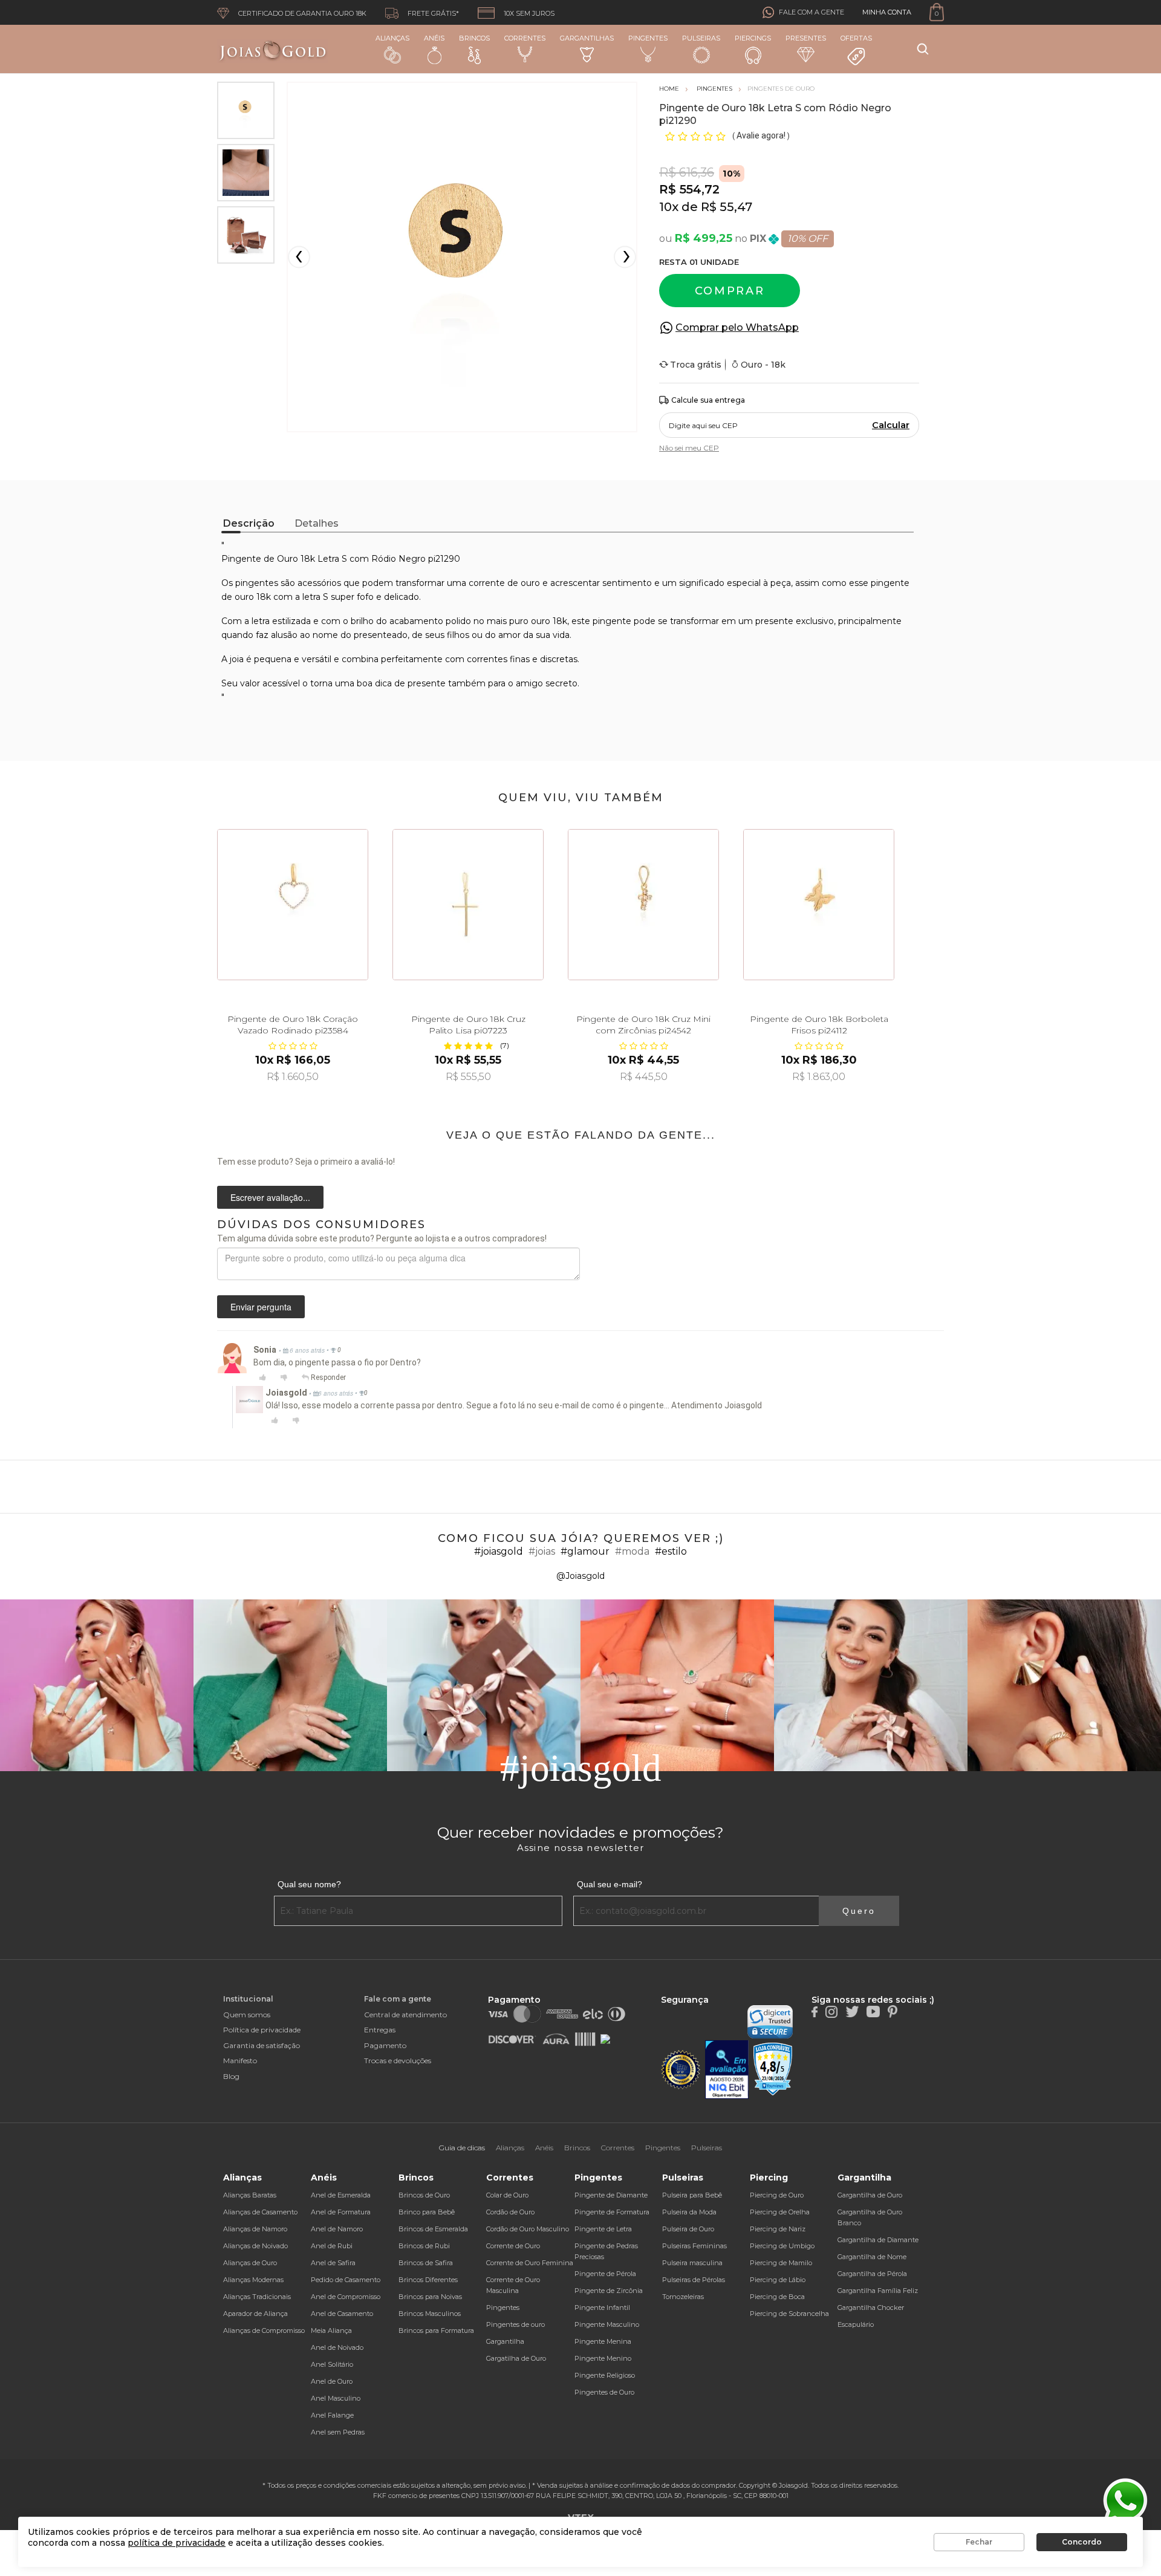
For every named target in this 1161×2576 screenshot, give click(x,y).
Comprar (730, 291)
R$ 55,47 (727, 207)
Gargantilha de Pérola (872, 2274)
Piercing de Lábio (778, 2280)
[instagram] (831, 2011)
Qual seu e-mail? (610, 1884)
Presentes (806, 38)
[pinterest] (893, 2011)
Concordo (1082, 2542)
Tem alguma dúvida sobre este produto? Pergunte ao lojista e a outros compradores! (382, 1238)
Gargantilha (505, 2341)
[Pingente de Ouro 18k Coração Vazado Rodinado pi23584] (293, 905)
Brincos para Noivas (430, 2297)
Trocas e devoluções (398, 2060)
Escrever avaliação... (270, 1197)
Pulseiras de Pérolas (694, 2280)
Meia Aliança (331, 2330)
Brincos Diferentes (428, 2280)
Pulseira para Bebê (692, 2195)
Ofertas (856, 38)
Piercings (753, 38)
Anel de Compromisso (346, 2297)
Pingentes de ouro (515, 2324)
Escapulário (856, 2324)
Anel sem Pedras (338, 2432)
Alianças (392, 38)
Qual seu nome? (309, 1884)
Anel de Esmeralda (341, 2195)
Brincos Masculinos (430, 2314)
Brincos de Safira (426, 2263)
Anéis (434, 38)
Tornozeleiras (683, 2297)
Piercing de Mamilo (781, 2263)
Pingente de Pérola (605, 2274)
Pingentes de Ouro (604, 2392)
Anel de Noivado (337, 2347)
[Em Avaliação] (727, 2070)
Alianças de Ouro (250, 2263)
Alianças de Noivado (255, 2246)
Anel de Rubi (332, 2246)
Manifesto (240, 2060)
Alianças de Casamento (260, 2212)
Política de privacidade (262, 2030)
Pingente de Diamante (611, 2195)
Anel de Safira (333, 2263)
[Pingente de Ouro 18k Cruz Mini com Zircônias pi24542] (643, 905)
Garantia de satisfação (262, 2045)
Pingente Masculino (607, 2324)
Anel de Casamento (342, 2314)
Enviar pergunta (261, 1307)
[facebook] (815, 2011)
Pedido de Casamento (346, 2280)
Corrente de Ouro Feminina (530, 2263)
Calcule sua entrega (708, 400)
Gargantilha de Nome (872, 2257)
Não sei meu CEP (689, 448)
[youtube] (873, 2011)
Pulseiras (701, 38)
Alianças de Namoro (255, 2229)
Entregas (380, 2030)
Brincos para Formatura (436, 2330)
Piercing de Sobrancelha (789, 2314)
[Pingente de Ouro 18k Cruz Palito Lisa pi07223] (468, 905)
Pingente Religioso (605, 2375)
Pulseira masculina (692, 2263)
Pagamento (385, 2045)
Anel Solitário (332, 2364)
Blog (231, 2076)
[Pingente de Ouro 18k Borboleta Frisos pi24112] (819, 905)
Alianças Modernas (253, 2280)
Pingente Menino (603, 2358)
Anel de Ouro (332, 2381)
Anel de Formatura (341, 2212)
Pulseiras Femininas (694, 2246)
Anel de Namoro (337, 2229)
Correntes (525, 38)
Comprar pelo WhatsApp (737, 327)
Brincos (474, 38)
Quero (859, 1911)
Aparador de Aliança (255, 2314)
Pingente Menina (603, 2341)
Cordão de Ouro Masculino (528, 2229)
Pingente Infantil (602, 2308)
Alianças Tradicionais (257, 2297)
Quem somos (247, 2015)
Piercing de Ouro (777, 2195)
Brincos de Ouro (424, 2195)
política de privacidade (177, 2543)
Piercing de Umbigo (782, 2246)
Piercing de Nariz (778, 2229)
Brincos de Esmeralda (433, 2229)
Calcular (891, 425)
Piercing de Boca (777, 2297)
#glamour (585, 1551)
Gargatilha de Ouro (516, 2358)
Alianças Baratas (250, 2195)
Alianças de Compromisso (264, 2330)
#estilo (671, 1551)
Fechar (979, 2542)
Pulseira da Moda (689, 2212)
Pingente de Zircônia (609, 2291)
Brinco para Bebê (427, 2212)
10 (669, 207)
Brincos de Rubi (424, 2246)
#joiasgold (499, 1551)
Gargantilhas (587, 38)
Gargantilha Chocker (871, 2308)
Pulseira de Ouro (688, 2229)
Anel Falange (332, 2415)
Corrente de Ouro (513, 2246)
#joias (542, 1551)
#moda (632, 1551)
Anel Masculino (336, 2398)
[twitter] (852, 2011)
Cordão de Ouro (510, 2212)
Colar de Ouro (507, 2195)
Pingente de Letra (603, 2229)
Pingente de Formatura (612, 2212)
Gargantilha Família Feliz (878, 2291)
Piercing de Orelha (780, 2212)
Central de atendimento (405, 2015)
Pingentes (648, 38)
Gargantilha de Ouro (870, 2195)
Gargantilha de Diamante (878, 2240)
